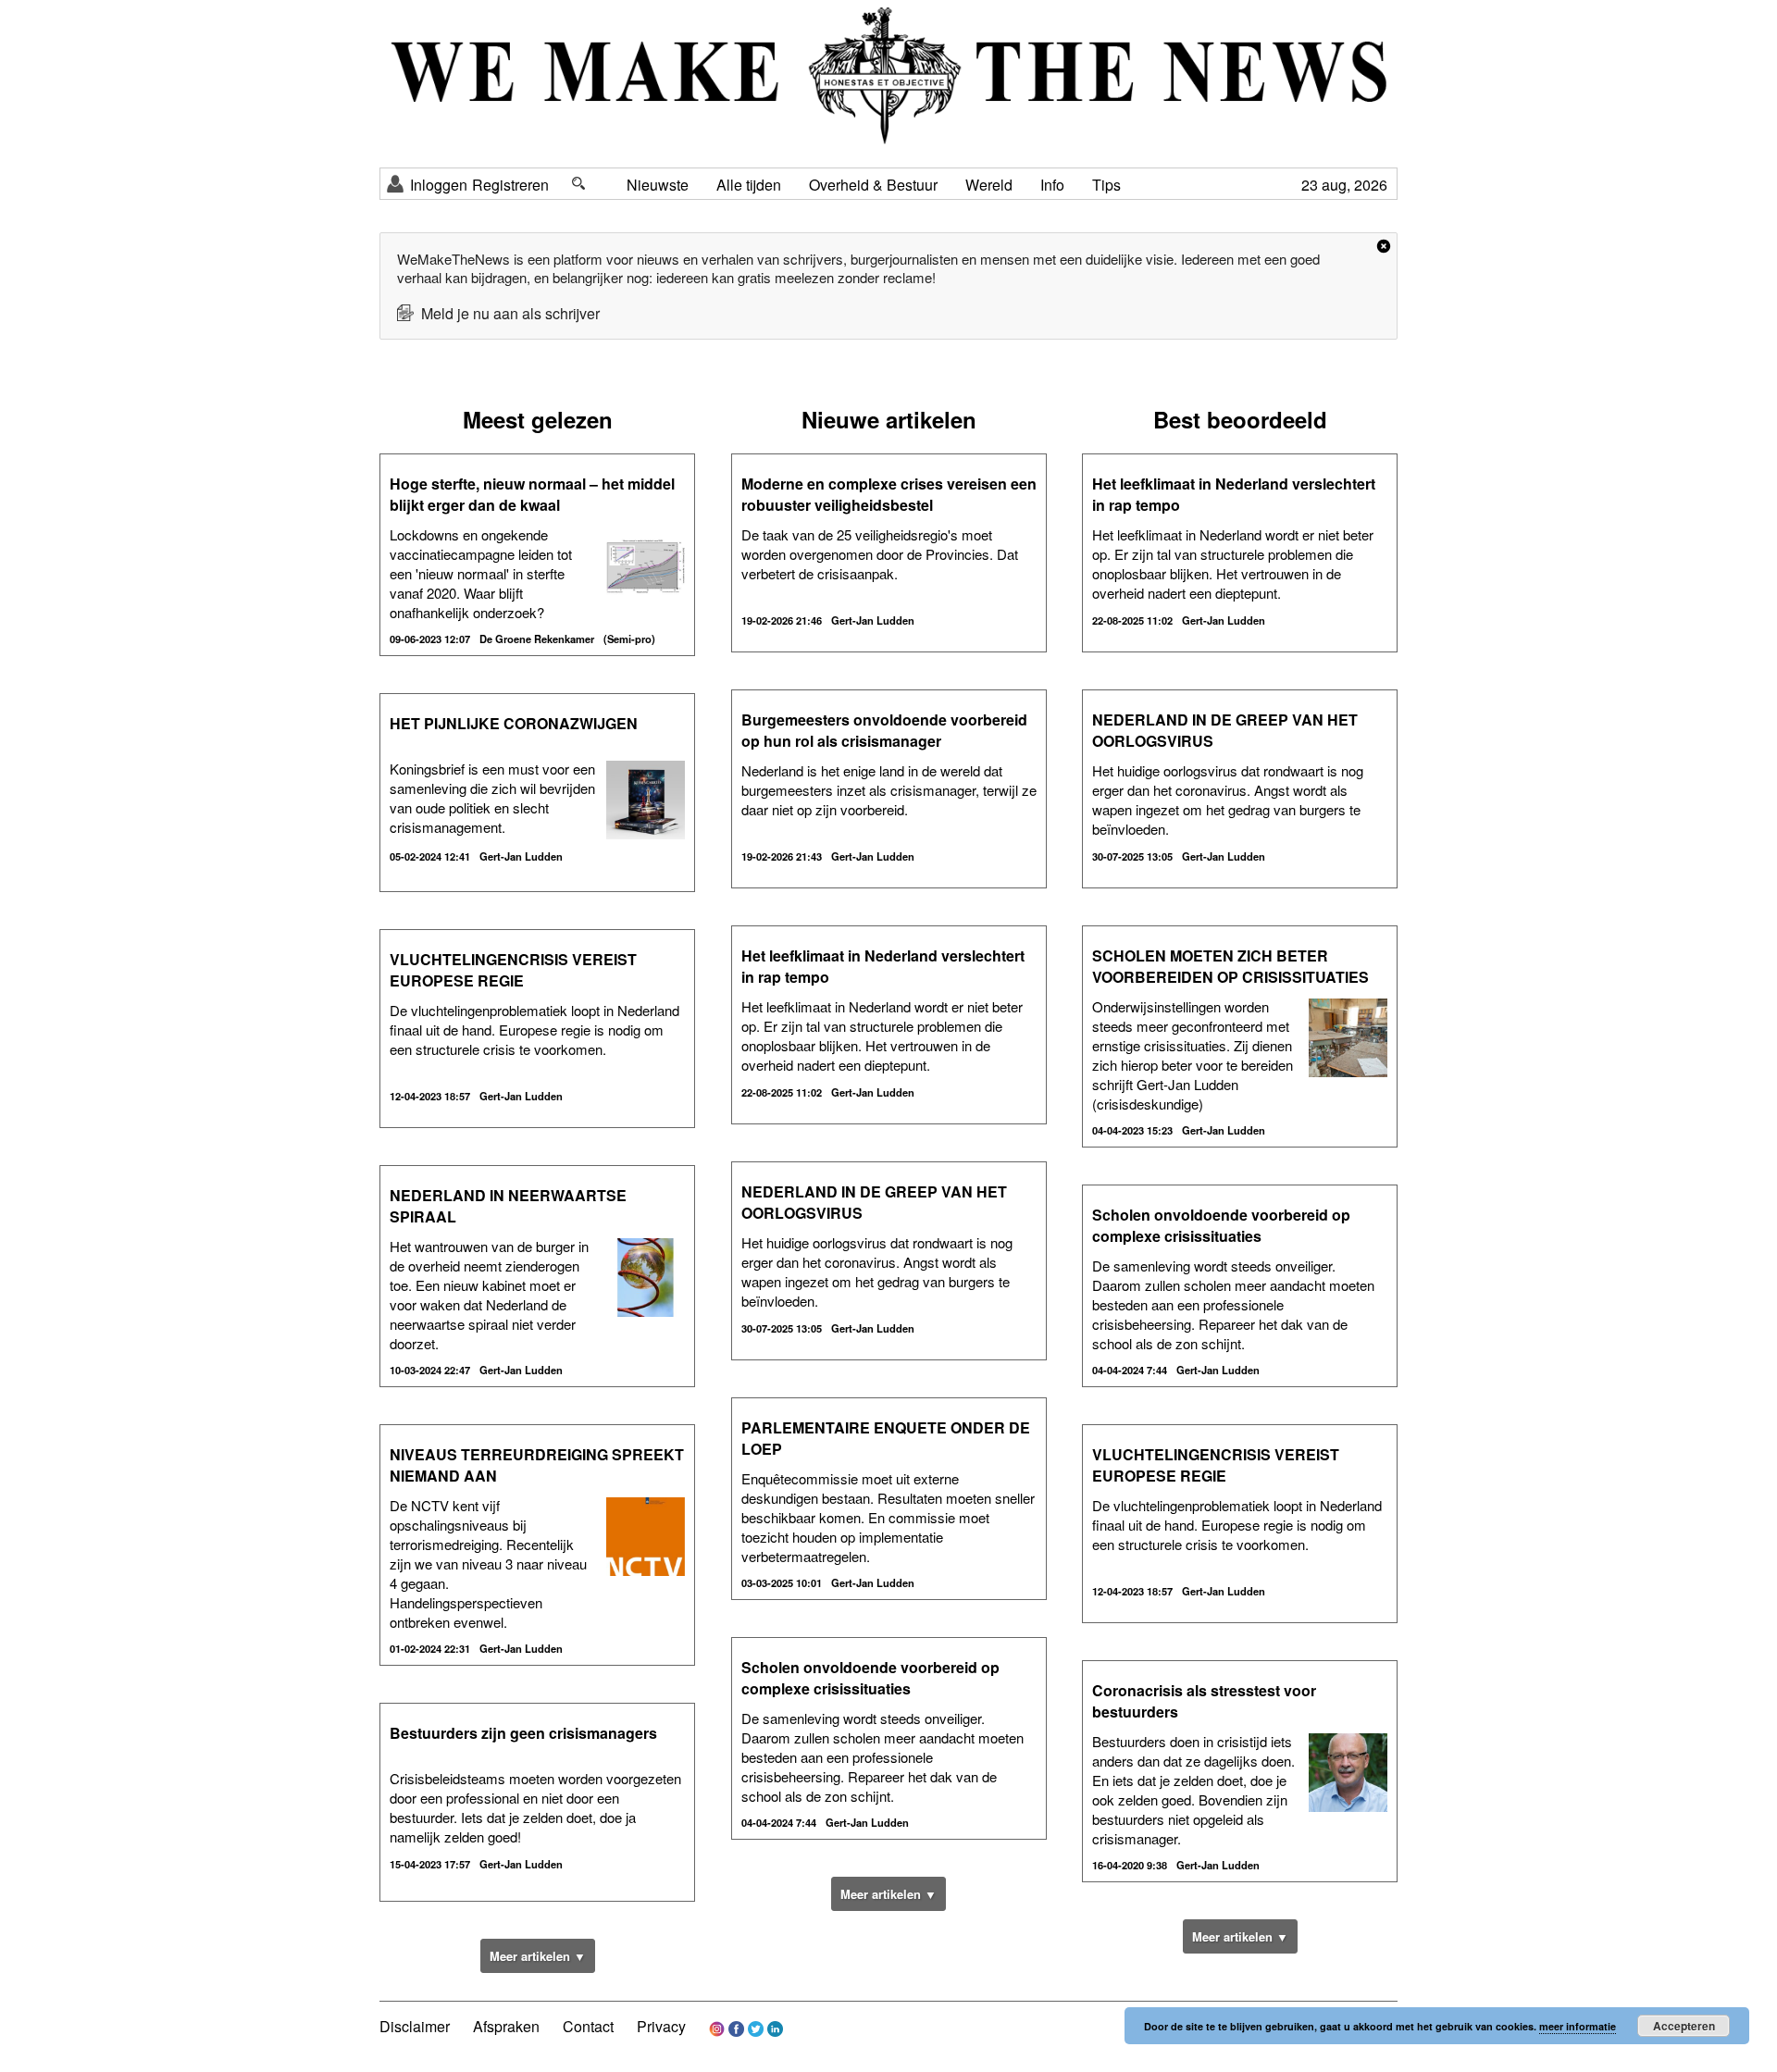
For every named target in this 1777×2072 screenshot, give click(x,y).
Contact (588, 2026)
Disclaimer (415, 2026)
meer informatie (1578, 2026)
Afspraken (506, 2026)
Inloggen (439, 185)
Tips (1106, 185)
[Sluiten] (1384, 246)
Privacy (661, 2026)
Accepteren (1684, 2026)
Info (1052, 185)
